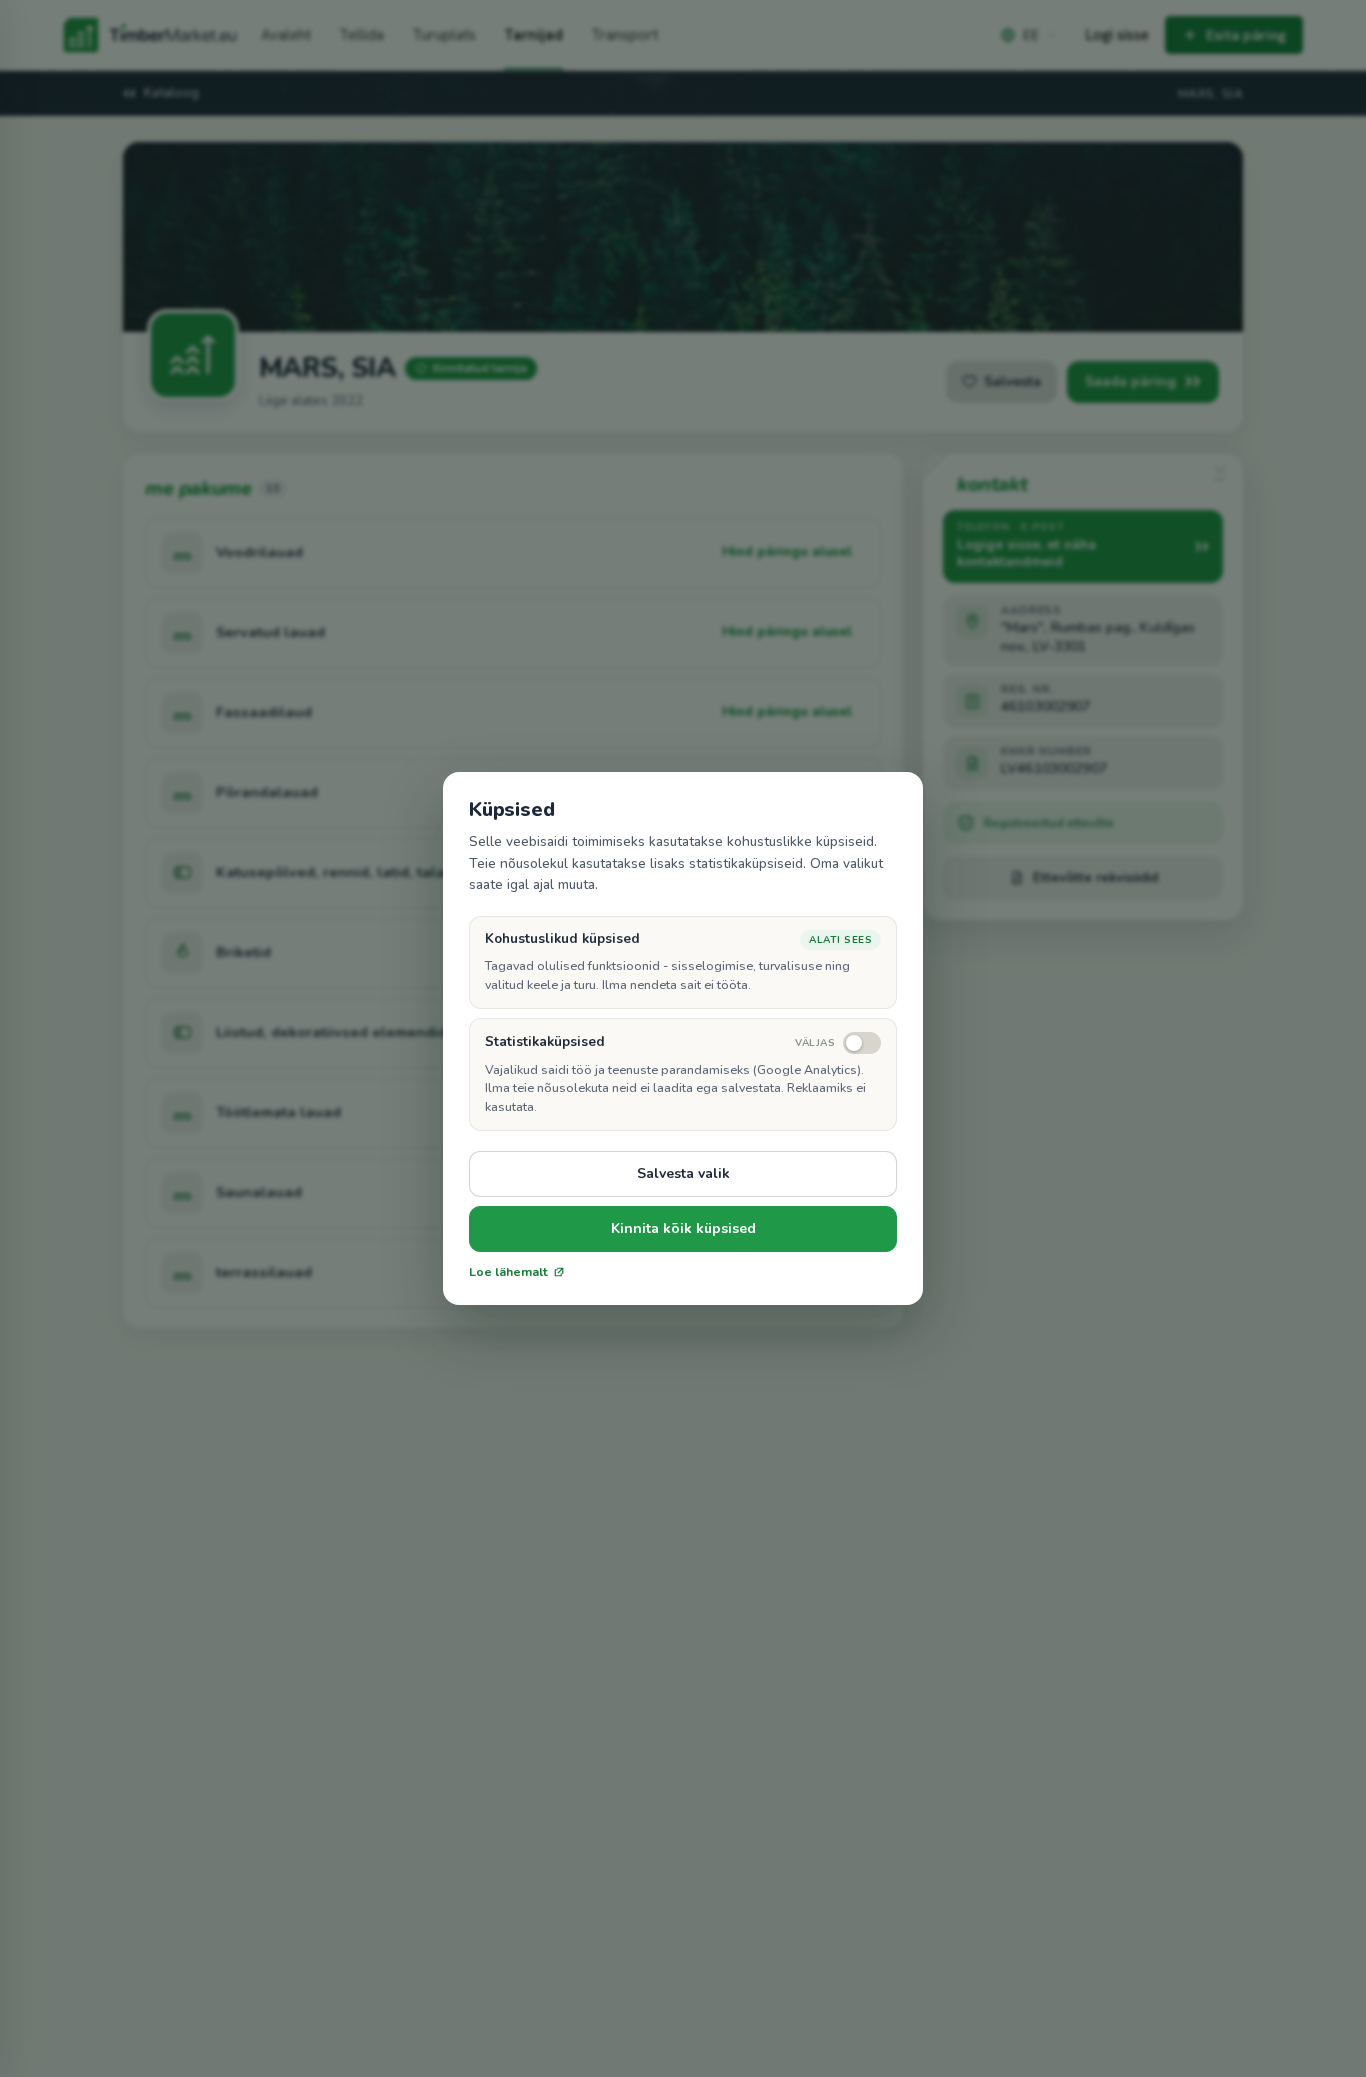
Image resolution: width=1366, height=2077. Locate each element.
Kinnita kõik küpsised (683, 1228)
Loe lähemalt (508, 1272)
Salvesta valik (683, 1173)
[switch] (838, 1043)
